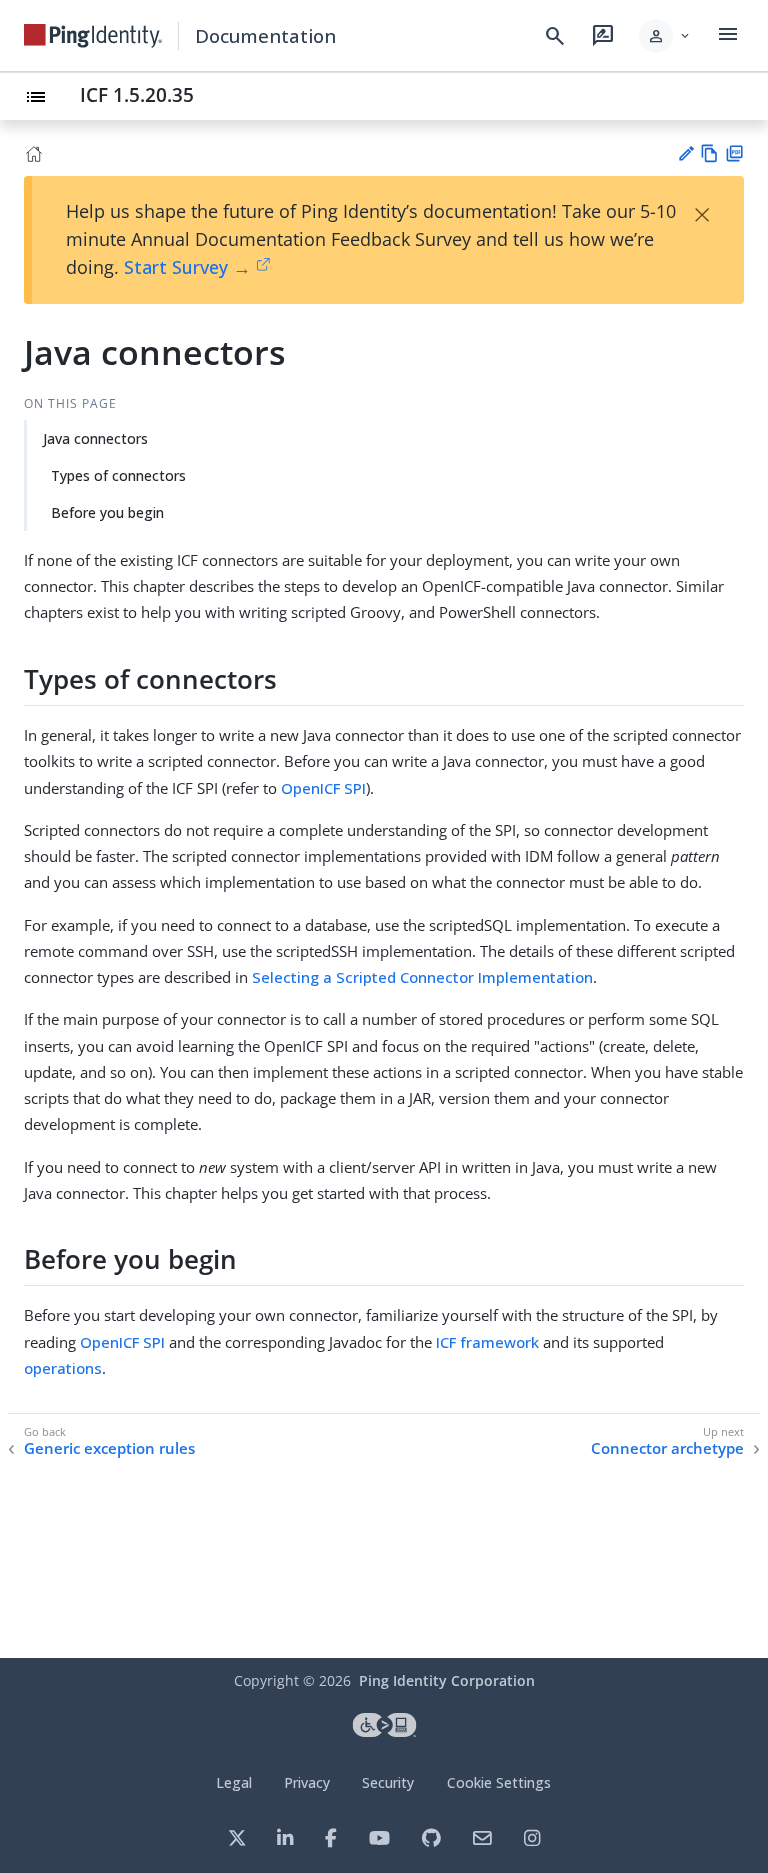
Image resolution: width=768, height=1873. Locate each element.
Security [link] (388, 1782)
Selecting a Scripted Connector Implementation (422, 977)
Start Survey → (187, 267)
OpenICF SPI (323, 788)
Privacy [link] (307, 1782)
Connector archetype (667, 1448)
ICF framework (487, 1342)
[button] (665, 36)
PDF (734, 153)
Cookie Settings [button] (499, 1782)
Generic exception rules (109, 1448)
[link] (93, 36)
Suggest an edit (685, 153)
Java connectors (95, 438)
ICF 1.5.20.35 (137, 94)
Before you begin (107, 512)
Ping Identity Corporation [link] (447, 1680)
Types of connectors (118, 475)
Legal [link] (234, 1782)
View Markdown (709, 153)
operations (63, 1368)
